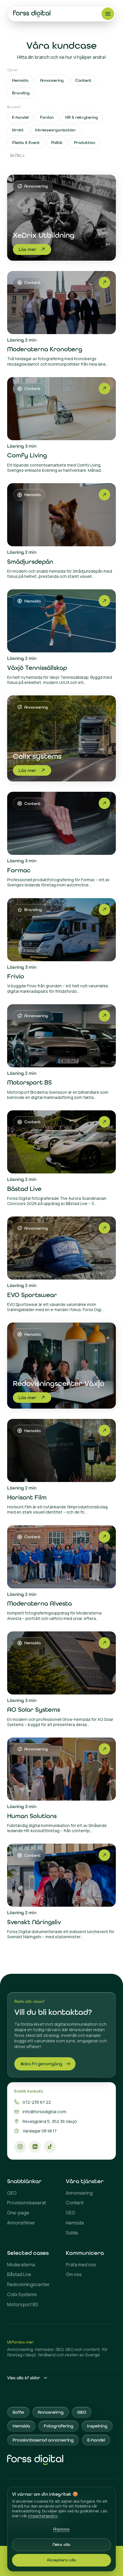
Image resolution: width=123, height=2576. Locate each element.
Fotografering (58, 2426)
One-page (18, 2213)
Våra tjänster (85, 2181)
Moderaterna (21, 2265)
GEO (12, 2193)
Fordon (47, 117)
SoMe (72, 2233)
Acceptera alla (62, 2560)
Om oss (74, 2274)
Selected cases (28, 2253)
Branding (21, 93)
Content (83, 80)
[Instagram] (20, 2147)
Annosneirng (51, 2412)
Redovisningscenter (28, 2285)
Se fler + (17, 155)
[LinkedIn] (35, 2147)
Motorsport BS (23, 2305)
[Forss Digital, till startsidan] (32, 14)
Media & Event (26, 143)
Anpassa (61, 2529)
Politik (57, 143)
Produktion (85, 143)
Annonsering (52, 80)
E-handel (20, 117)
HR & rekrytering (82, 117)
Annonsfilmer (21, 2223)
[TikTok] (50, 2147)
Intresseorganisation (55, 130)
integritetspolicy (43, 2516)
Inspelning (97, 2426)
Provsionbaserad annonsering (43, 2440)
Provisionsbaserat (27, 2203)
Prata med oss (81, 2265)
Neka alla (61, 2544)
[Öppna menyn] (108, 14)
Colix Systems (22, 2295)
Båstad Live (19, 2274)
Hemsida (20, 80)
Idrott (18, 130)
